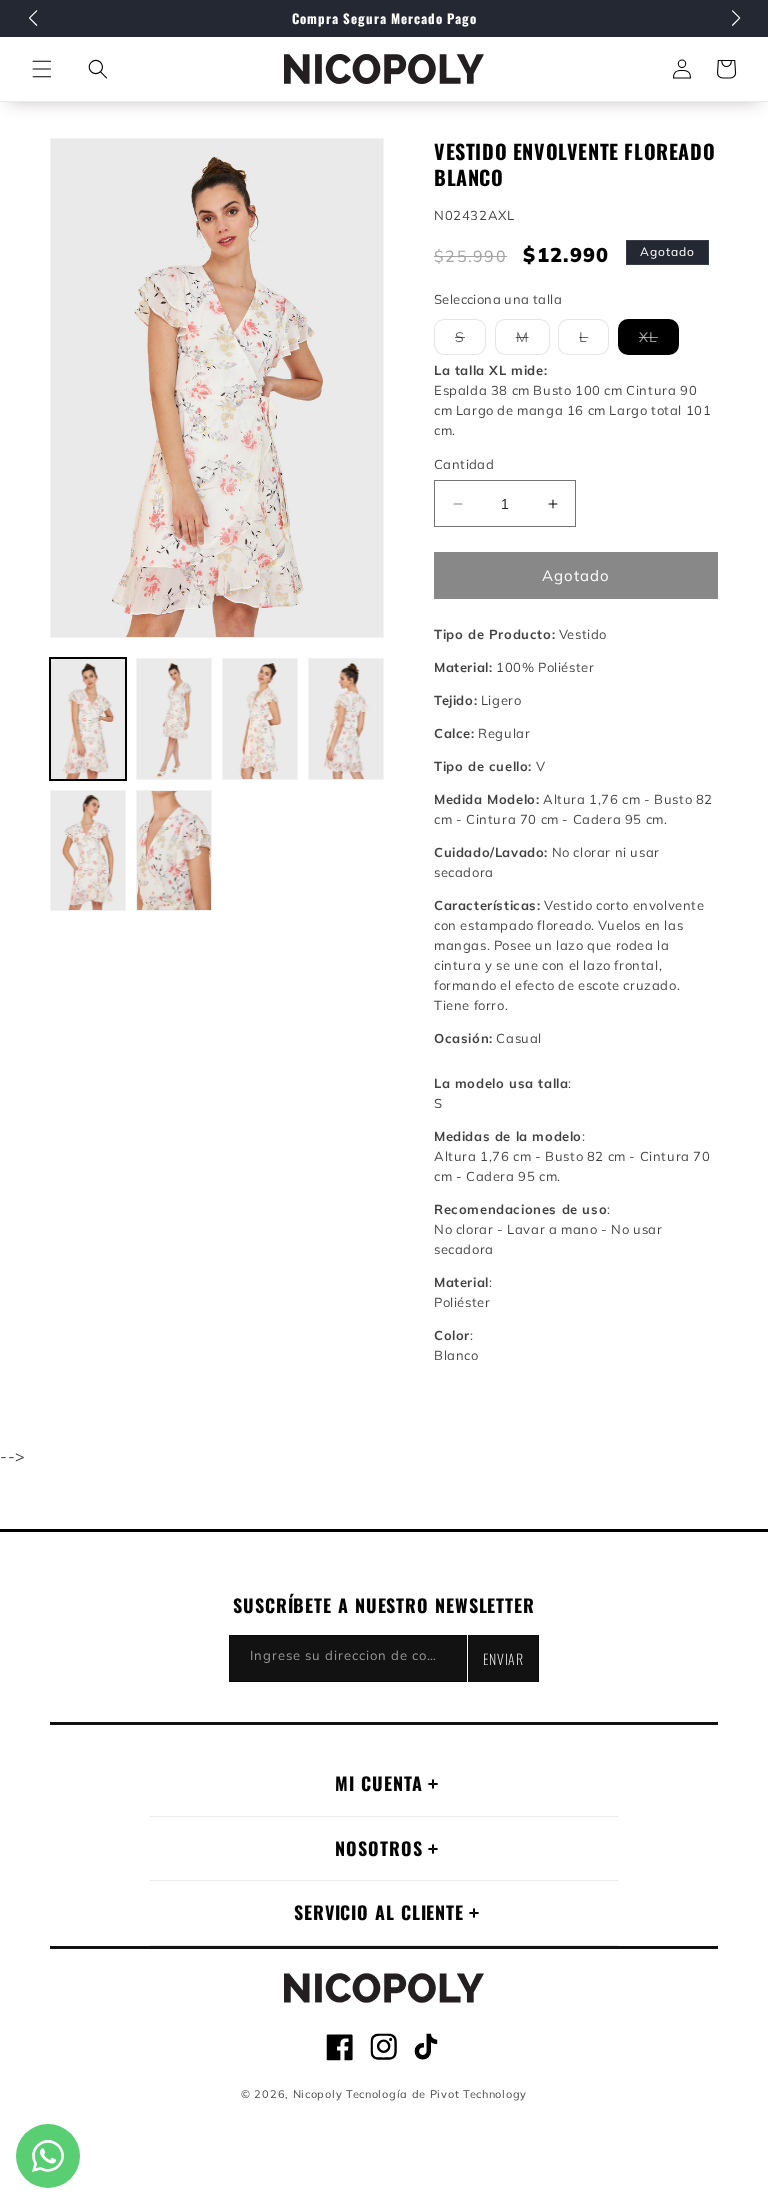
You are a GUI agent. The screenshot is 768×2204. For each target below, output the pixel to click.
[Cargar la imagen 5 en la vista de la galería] (88, 851)
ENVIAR (503, 1658)
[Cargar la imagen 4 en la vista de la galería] (346, 719)
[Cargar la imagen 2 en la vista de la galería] (174, 719)
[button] (98, 69)
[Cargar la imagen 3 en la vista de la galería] (260, 719)
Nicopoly (318, 2094)
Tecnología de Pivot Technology (436, 2094)
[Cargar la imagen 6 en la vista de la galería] (174, 851)
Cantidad (464, 464)
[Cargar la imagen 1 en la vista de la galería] (88, 719)
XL (659, 341)
